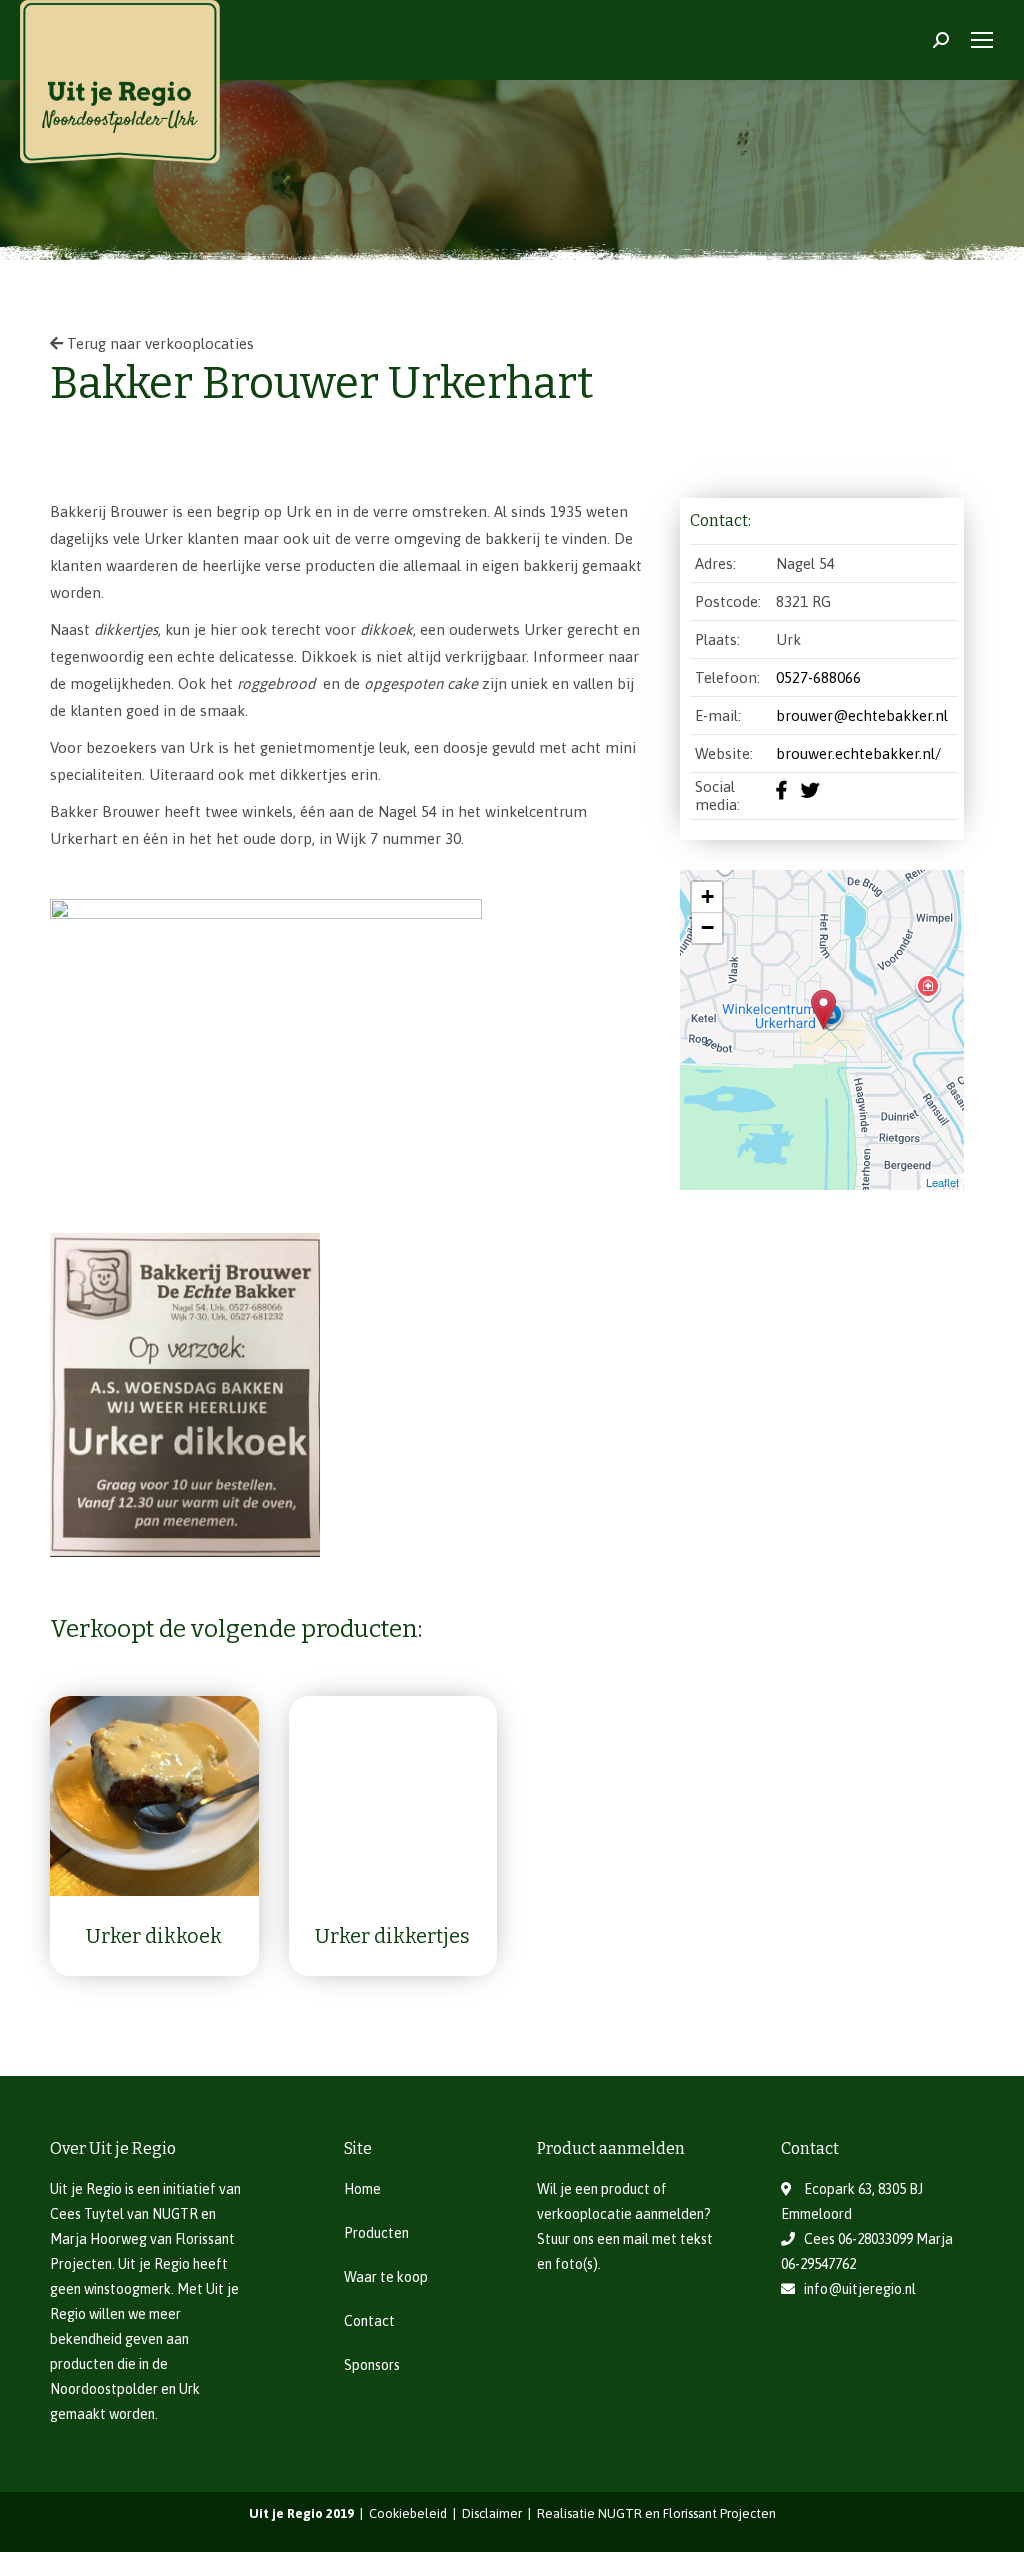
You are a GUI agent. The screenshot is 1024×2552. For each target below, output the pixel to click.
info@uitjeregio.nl (860, 2289)
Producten (376, 2233)
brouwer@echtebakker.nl (862, 715)
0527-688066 (818, 677)
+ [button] (707, 896)
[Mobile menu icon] (982, 40)
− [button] (707, 927)
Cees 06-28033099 (858, 2239)
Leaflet (942, 1182)
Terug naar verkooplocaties (158, 343)
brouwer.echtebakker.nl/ (858, 753)
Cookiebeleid (409, 2513)
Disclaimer (493, 2513)
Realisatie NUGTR (589, 2513)
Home (362, 2189)
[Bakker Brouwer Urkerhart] (823, 1009)
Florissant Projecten (719, 2513)
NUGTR (175, 2214)
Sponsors (372, 2365)
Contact (369, 2321)
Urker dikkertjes (392, 1936)
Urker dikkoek (154, 1936)
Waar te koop (386, 2277)
